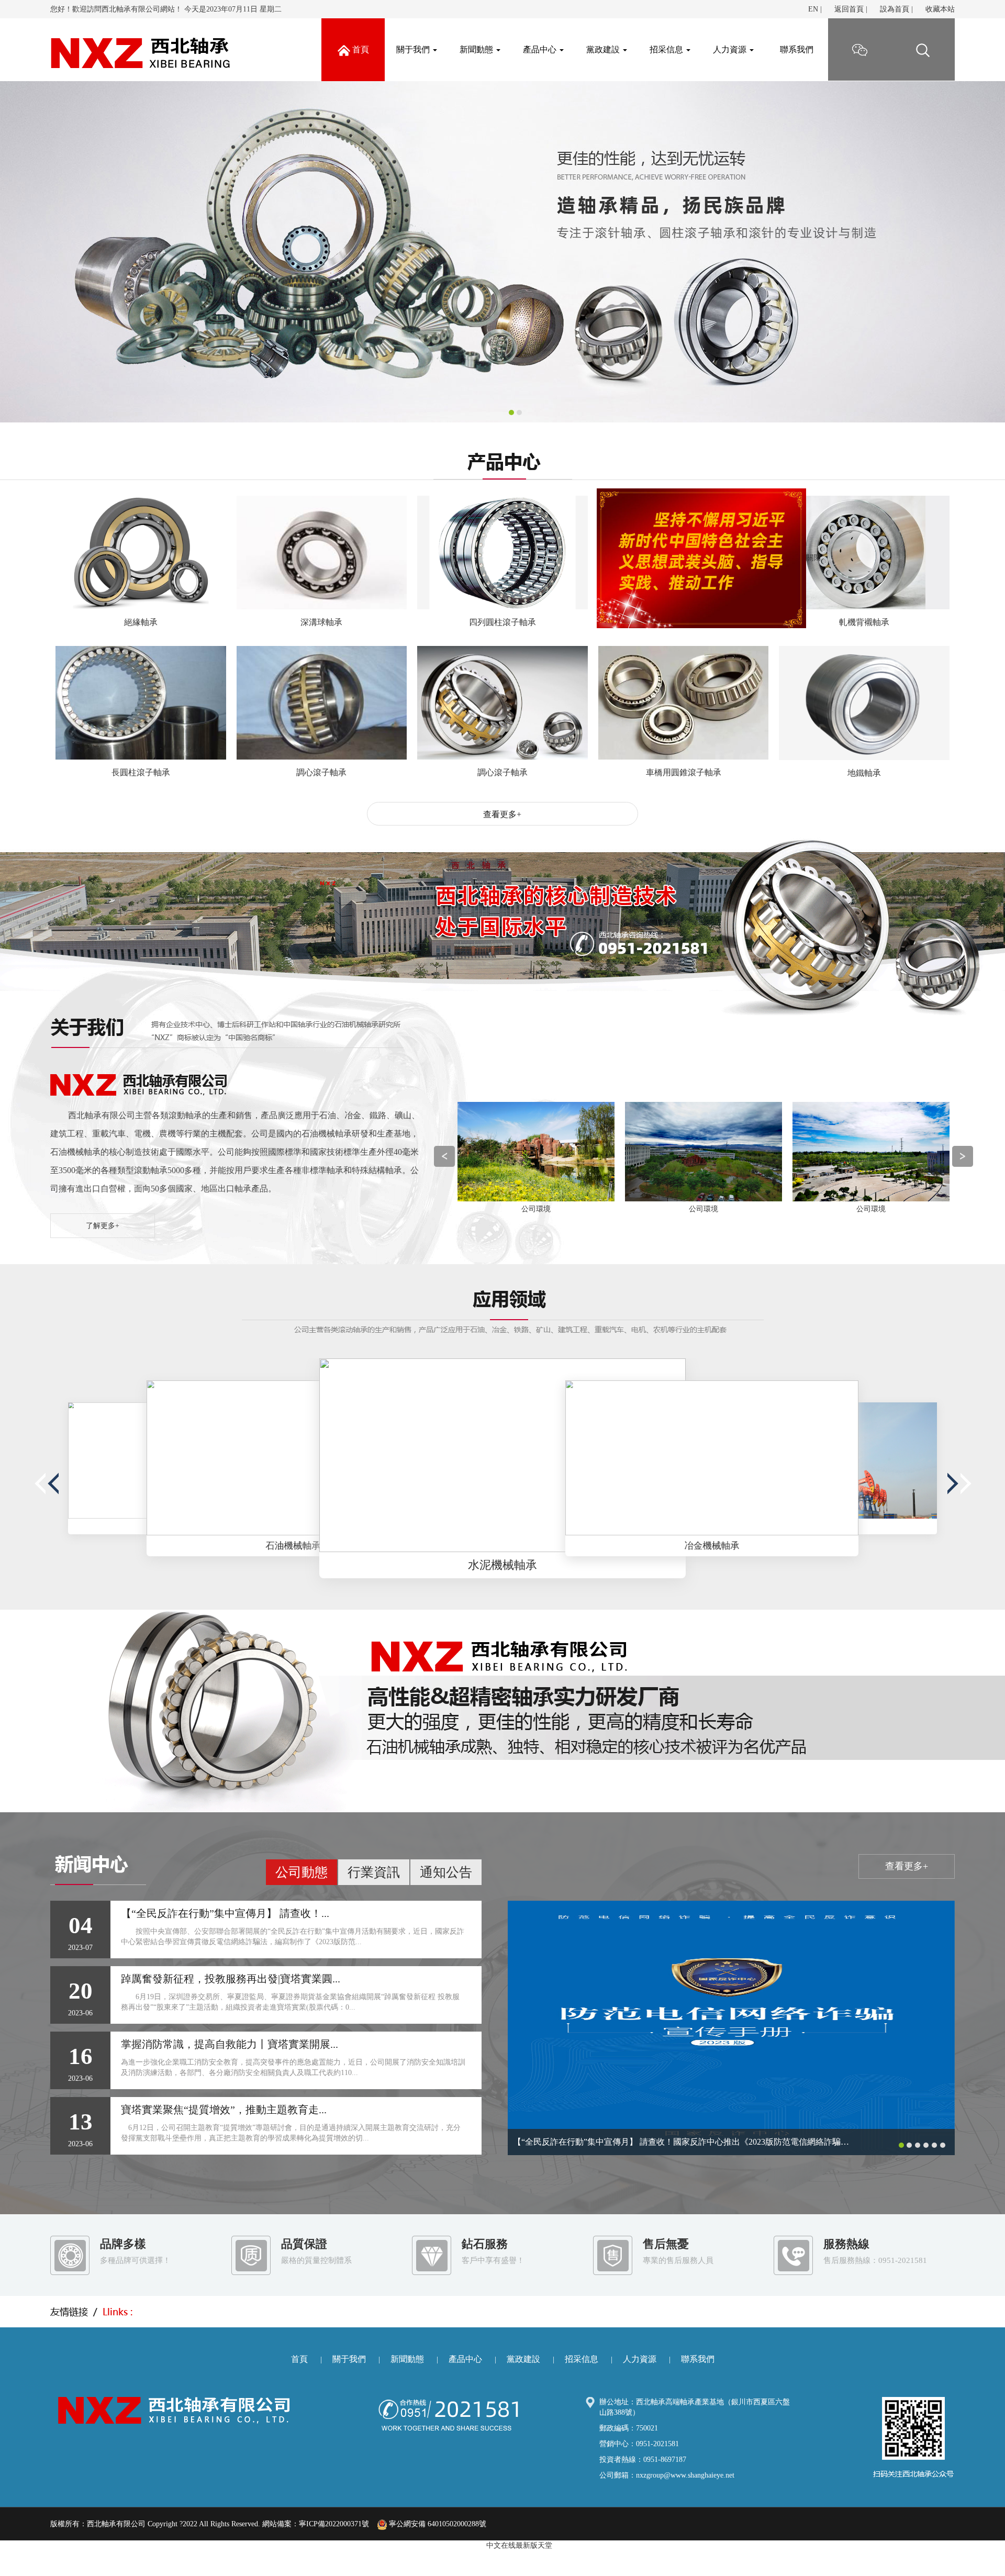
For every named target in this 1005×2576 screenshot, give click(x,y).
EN (813, 9)
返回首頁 (849, 9)
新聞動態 (477, 49)
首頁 (299, 2359)
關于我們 (414, 49)
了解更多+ (103, 1226)
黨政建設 (604, 49)
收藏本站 (940, 9)
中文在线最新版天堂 (519, 2545)
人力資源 (731, 49)
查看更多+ (502, 814)
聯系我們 (797, 49)
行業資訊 (374, 1872)
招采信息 (667, 49)
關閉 (919, 691)
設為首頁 (895, 9)
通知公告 (446, 1872)
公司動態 (301, 1872)
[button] (75, 252)
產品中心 (541, 49)
